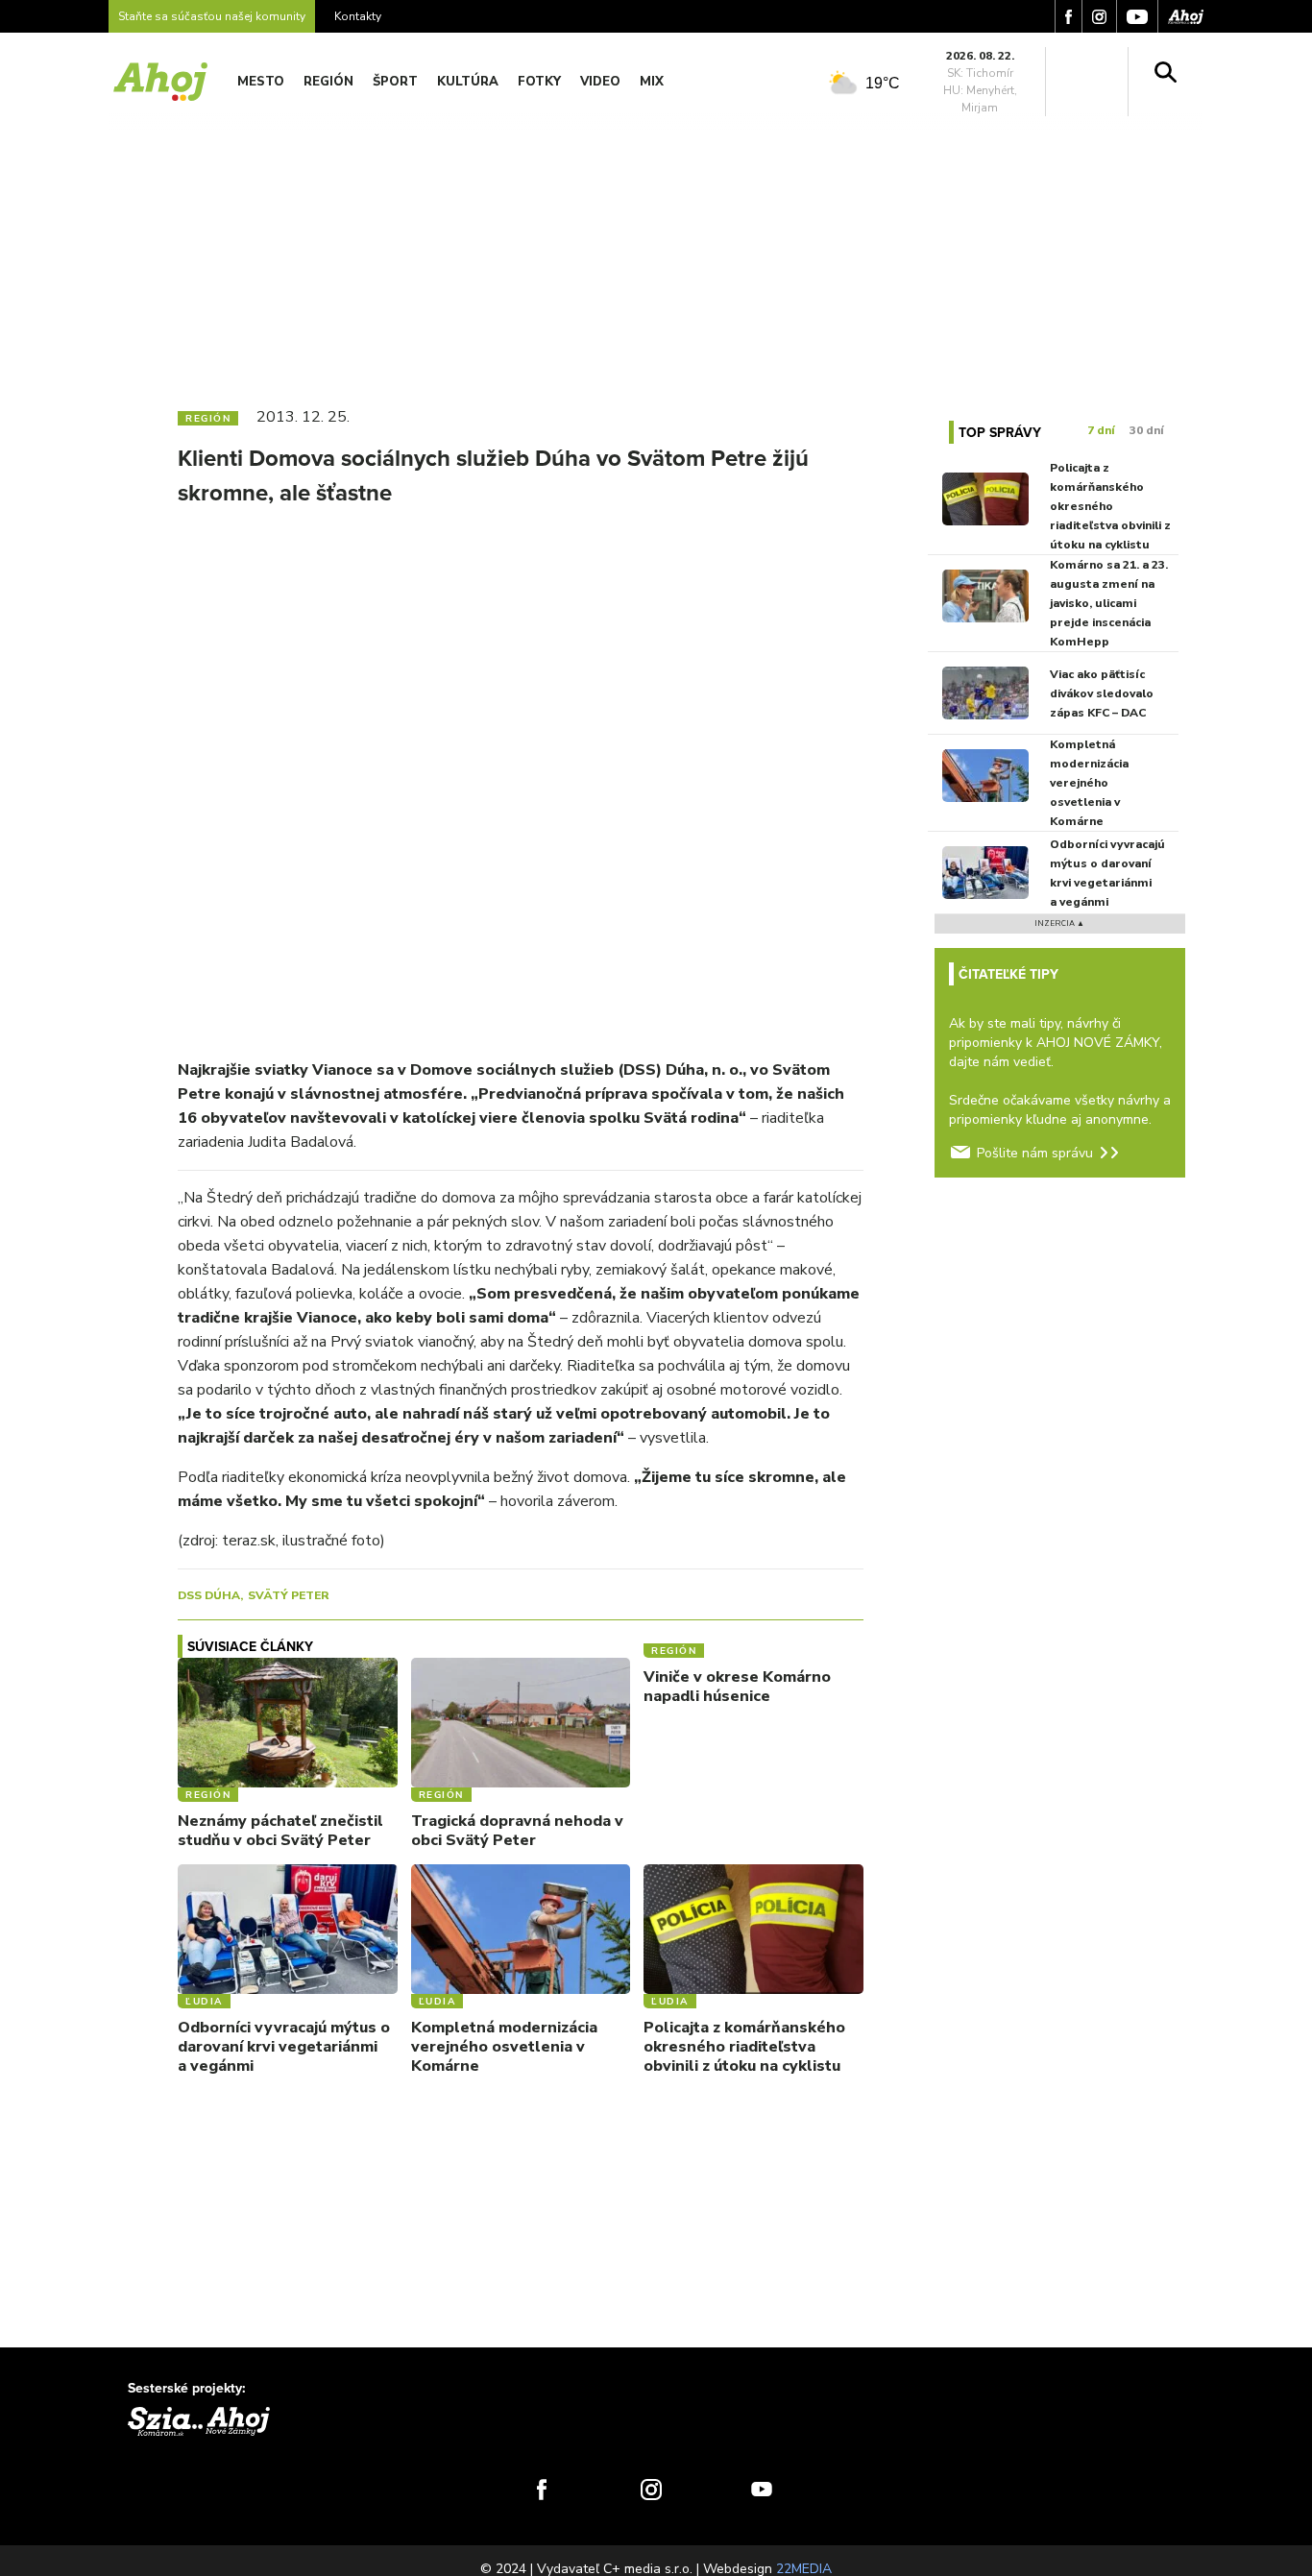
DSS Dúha (209, 1595)
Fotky (539, 82)
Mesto (261, 82)
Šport (395, 82)
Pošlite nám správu (1035, 1153)
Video (600, 82)
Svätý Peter (289, 1595)
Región (328, 82)
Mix (652, 82)
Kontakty (358, 16)
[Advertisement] (656, 248)
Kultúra (468, 82)
